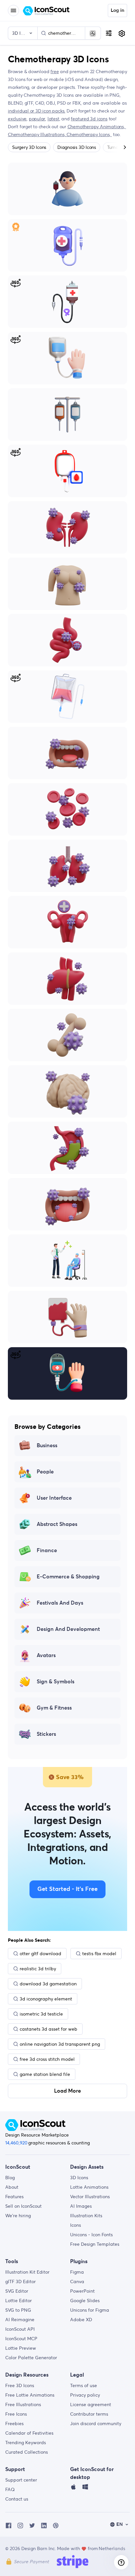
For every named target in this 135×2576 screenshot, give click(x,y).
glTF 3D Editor (20, 2282)
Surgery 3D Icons (29, 147)
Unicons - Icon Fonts (91, 2235)
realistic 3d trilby (38, 1969)
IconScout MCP (21, 2339)
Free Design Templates (95, 2244)
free (55, 71)
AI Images (81, 2206)
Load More (67, 2091)
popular (37, 119)
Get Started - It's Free (67, 1889)
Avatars (46, 1655)
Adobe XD (81, 2320)
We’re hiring (18, 2216)
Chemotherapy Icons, (89, 134)
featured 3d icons (89, 119)
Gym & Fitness (54, 1708)
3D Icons (79, 2178)
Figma (77, 2272)
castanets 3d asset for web (48, 2029)
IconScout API (20, 2329)
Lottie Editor (19, 2301)
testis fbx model (99, 1954)
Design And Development (68, 1629)
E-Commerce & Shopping (68, 1577)
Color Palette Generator (31, 2358)
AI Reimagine (20, 2320)
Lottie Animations (89, 2187)
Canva (77, 2282)
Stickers (46, 1734)
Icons (76, 2225)
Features (14, 2197)
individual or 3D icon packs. (37, 111)
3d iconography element (46, 1999)
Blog (10, 2178)
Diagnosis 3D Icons (77, 147)
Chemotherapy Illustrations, (37, 134)
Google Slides (85, 2301)
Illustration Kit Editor (27, 2272)
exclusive (17, 119)
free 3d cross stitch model (47, 2059)
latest (53, 119)
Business (47, 1446)
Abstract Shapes (57, 1524)
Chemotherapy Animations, (97, 127)
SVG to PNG (18, 2310)
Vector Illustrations (90, 2197)
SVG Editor (17, 2291)
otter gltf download (40, 1954)
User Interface (54, 1498)
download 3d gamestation (48, 1984)
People (45, 1472)
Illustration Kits (86, 2216)
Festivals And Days (60, 1603)
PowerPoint (82, 2291)
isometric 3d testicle (41, 2014)
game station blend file (45, 2074)
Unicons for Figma (90, 2310)
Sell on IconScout (23, 2206)
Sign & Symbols (56, 1682)
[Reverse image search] (93, 33)
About (12, 2187)
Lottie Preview (21, 2348)
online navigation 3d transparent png (60, 2044)
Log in (117, 10)
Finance (47, 1551)
